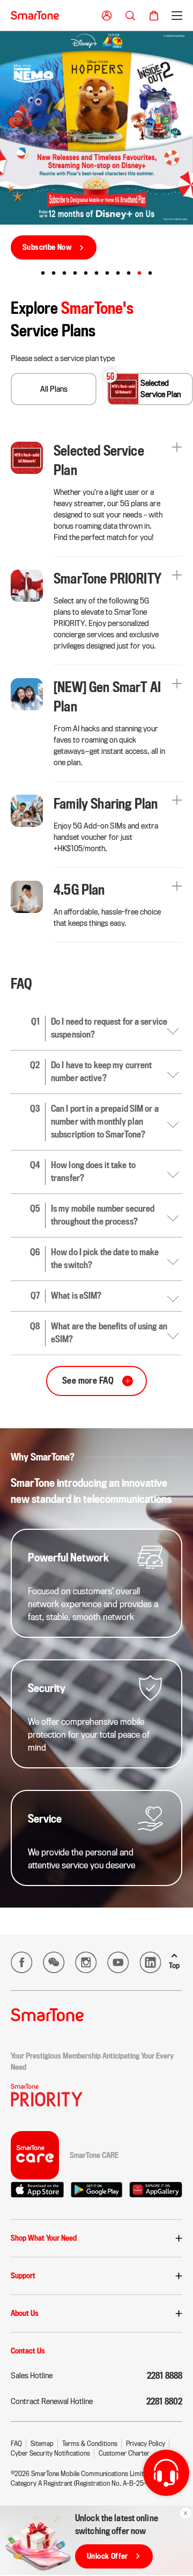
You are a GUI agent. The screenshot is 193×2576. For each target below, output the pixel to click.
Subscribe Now (47, 247)
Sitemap (42, 2444)
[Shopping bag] (154, 16)
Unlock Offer (107, 2556)
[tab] (43, 273)
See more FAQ (88, 1381)
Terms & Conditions (90, 2444)
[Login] (107, 16)
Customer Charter (124, 2453)
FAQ (16, 2444)
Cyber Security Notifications (50, 2453)
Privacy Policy (146, 2444)
